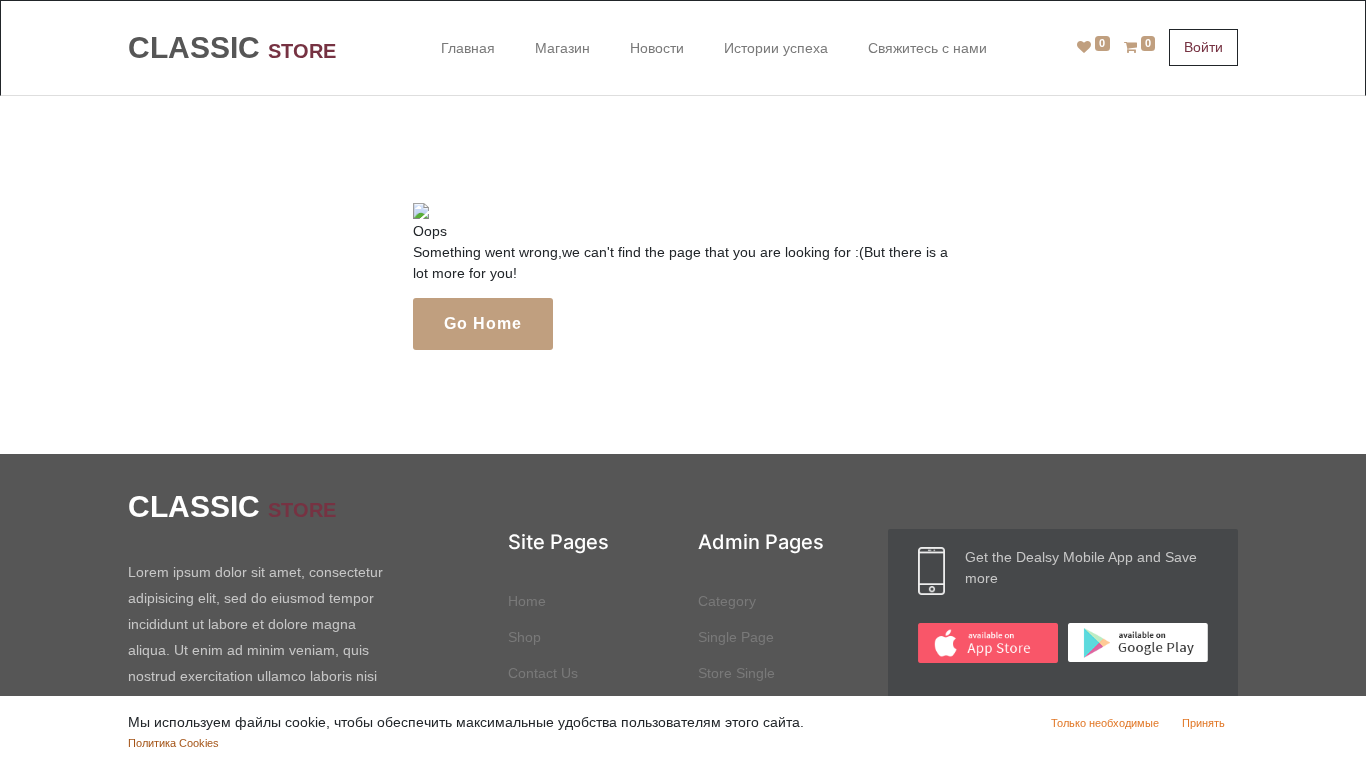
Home (527, 601)
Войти (1203, 47)
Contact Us (543, 673)
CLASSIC (232, 47)
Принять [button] (1203, 723)
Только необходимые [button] (1105, 723)
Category (727, 601)
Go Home (483, 323)
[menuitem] (468, 47)
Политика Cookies (173, 743)
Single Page (736, 637)
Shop (524, 637)
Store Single (736, 673)
